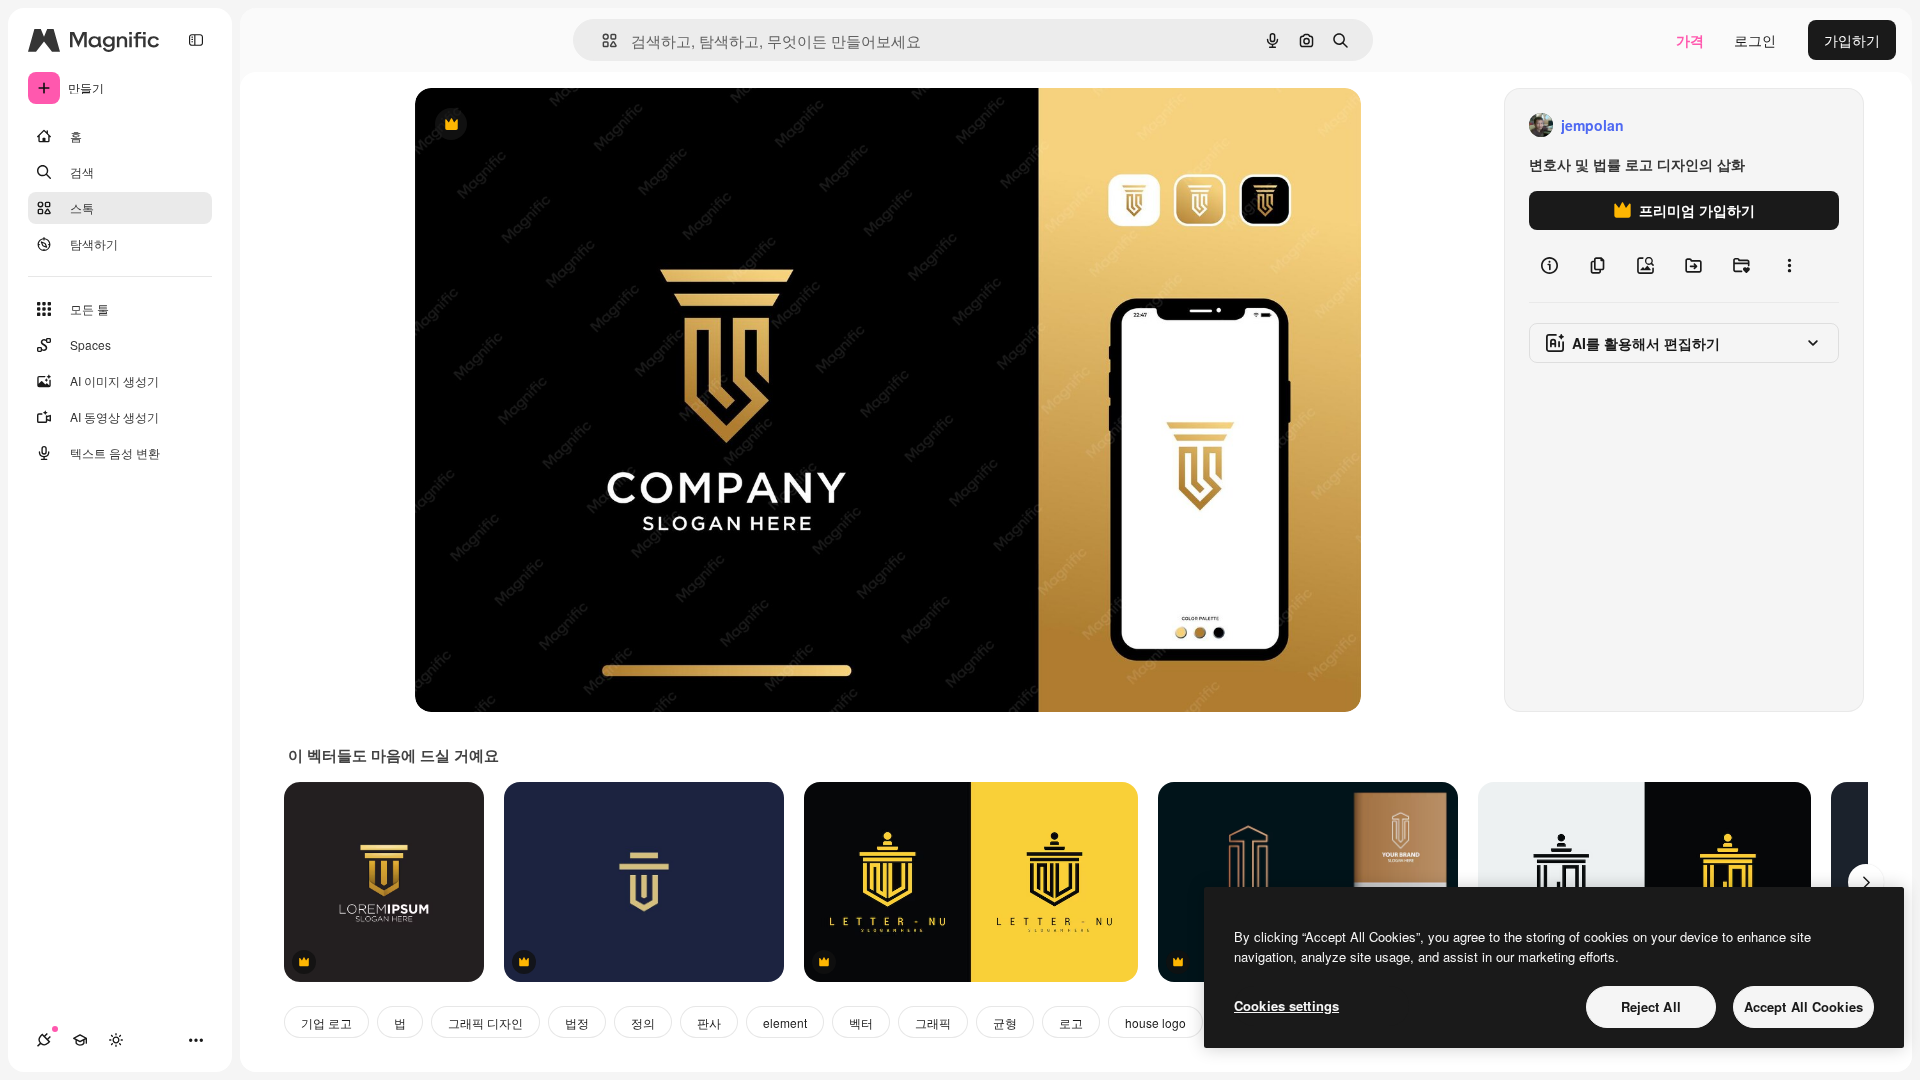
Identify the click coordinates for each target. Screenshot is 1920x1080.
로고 (1071, 1022)
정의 (643, 1022)
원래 (530, 125)
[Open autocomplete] (601, 40)
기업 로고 (326, 1022)
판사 (709, 1022)
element (785, 1022)
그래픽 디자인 (485, 1022)
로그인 (1755, 40)
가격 (1690, 40)
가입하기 (1852, 40)
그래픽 (933, 1022)
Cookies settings (1286, 1005)
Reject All (1651, 1006)
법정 (577, 1022)
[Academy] (80, 1040)
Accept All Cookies (1803, 1006)
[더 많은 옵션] (1789, 266)
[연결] (44, 1040)
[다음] (1866, 882)
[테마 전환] (116, 1040)
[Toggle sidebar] (196, 40)
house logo (1155, 1022)
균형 (1005, 1022)
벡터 (861, 1022)
